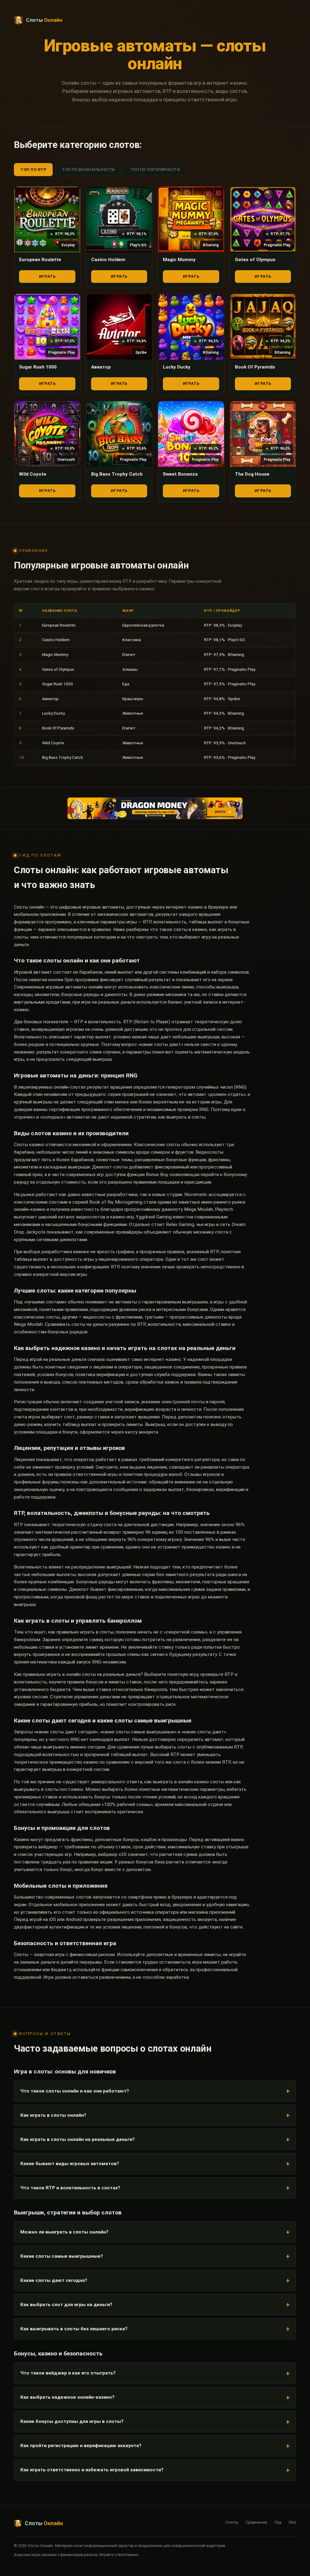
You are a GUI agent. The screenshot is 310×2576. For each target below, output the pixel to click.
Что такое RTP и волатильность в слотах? (70, 2188)
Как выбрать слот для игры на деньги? (66, 2305)
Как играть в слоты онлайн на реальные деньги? (77, 2139)
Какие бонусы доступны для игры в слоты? (72, 2421)
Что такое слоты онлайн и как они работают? (75, 2091)
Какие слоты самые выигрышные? (62, 2256)
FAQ (292, 2522)
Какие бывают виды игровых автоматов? (70, 2164)
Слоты (232, 2522)
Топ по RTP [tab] (33, 170)
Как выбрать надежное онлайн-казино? (67, 2397)
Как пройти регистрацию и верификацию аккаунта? (81, 2446)
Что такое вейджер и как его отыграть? (68, 2373)
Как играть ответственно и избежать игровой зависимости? (92, 2470)
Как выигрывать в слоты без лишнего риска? (74, 2329)
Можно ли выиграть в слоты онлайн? (64, 2232)
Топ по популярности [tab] (155, 170)
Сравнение (256, 2522)
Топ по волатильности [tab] (88, 170)
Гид (278, 2522)
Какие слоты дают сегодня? (54, 2280)
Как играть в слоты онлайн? (53, 2115)
